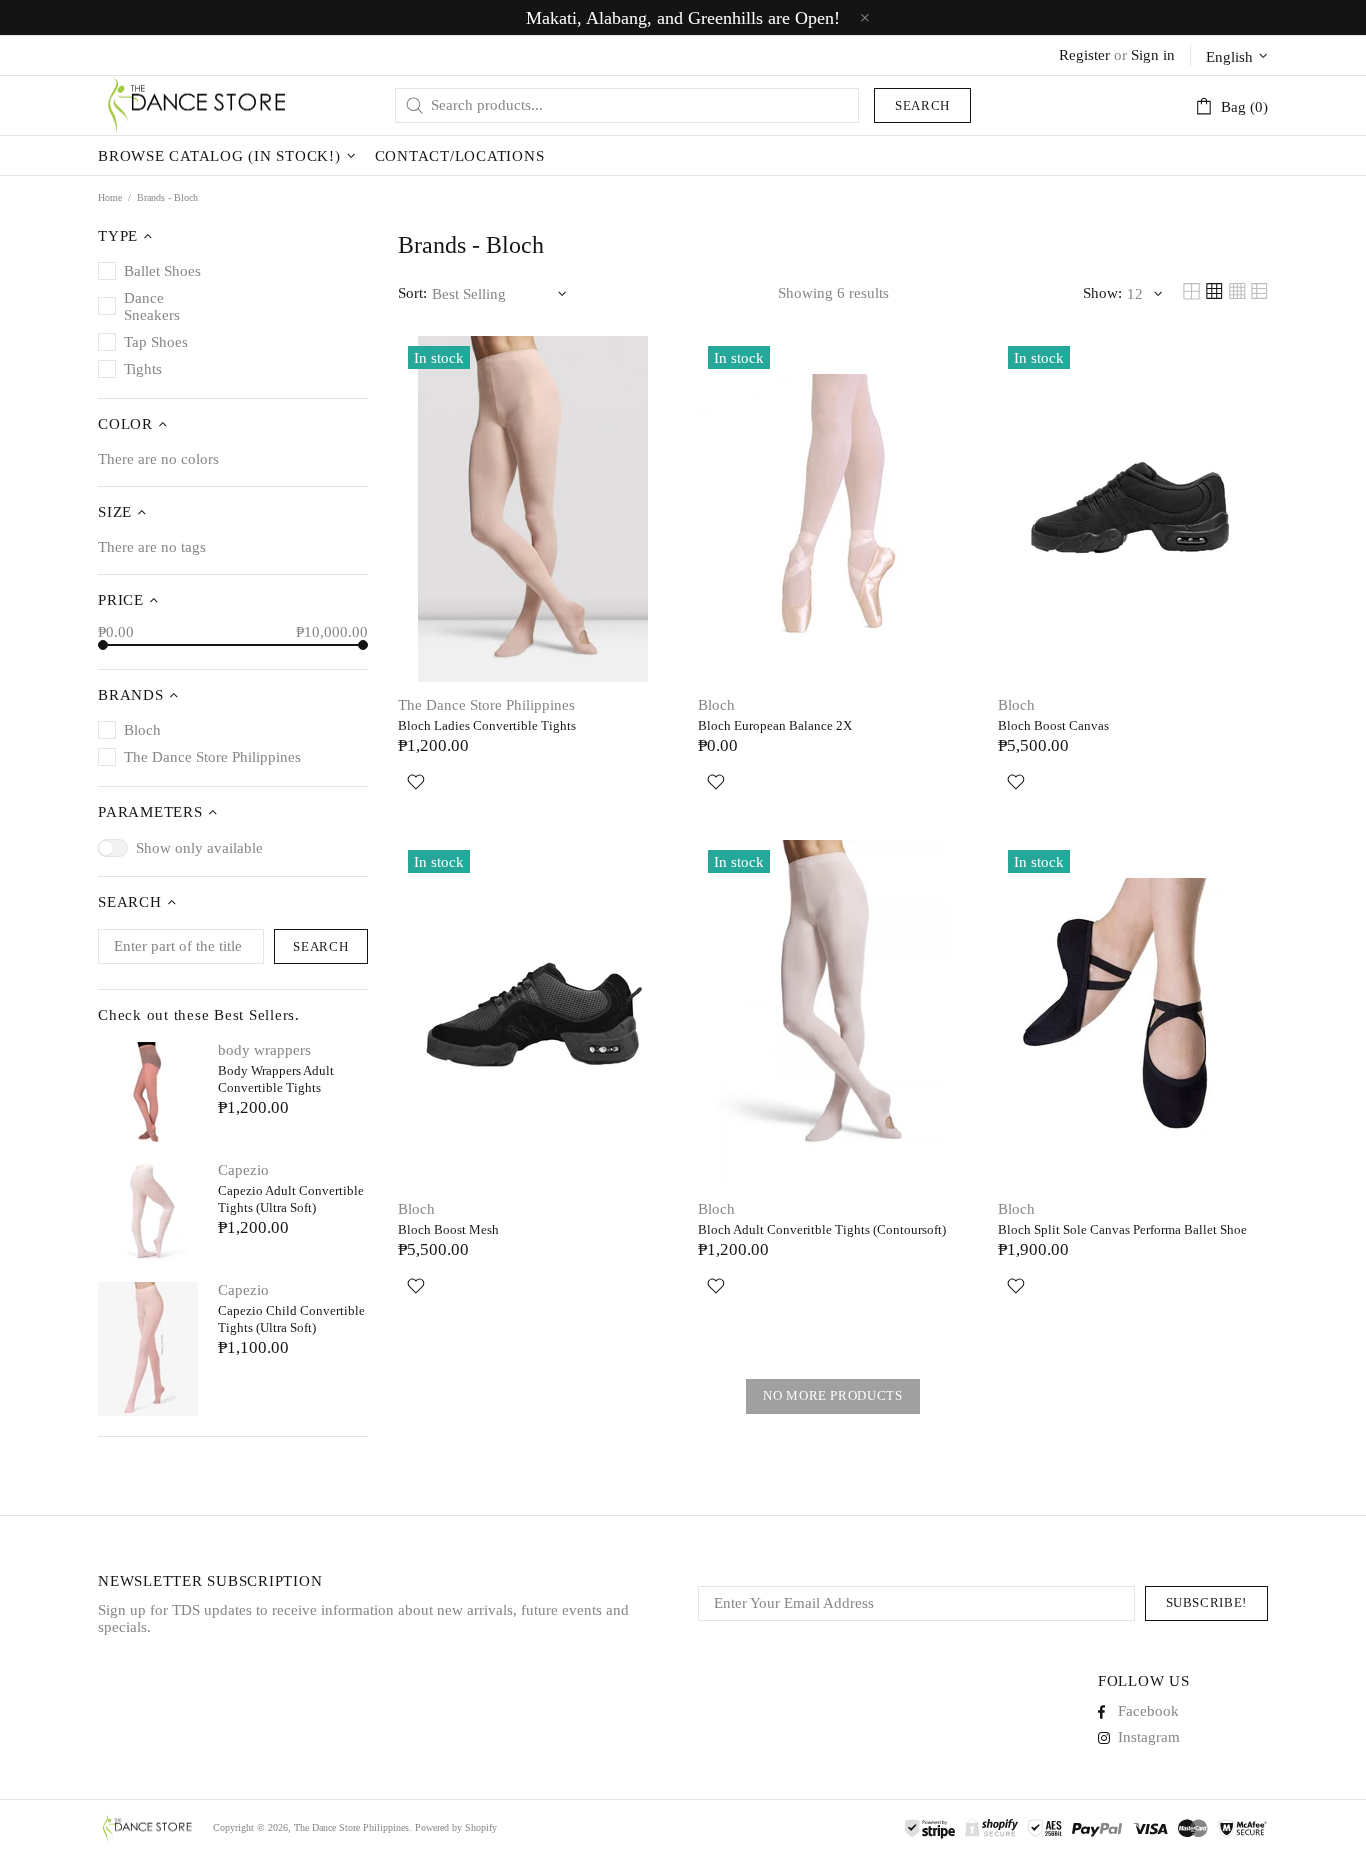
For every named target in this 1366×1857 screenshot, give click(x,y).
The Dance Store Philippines (198, 105)
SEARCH (320, 946)
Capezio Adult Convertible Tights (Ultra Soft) (291, 1199)
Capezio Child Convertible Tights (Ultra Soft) (291, 1319)
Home (110, 197)
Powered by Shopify (456, 1827)
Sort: (412, 293)
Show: (1102, 293)
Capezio (243, 1170)
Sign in (1153, 55)
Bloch (716, 705)
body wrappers (264, 1050)
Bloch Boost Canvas (1053, 725)
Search (922, 105)
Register (1084, 55)
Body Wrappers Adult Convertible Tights (276, 1079)
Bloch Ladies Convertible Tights (487, 725)
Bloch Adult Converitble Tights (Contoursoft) (822, 1229)
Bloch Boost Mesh (448, 1229)
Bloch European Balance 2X (775, 725)
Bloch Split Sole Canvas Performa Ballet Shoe (1122, 1229)
